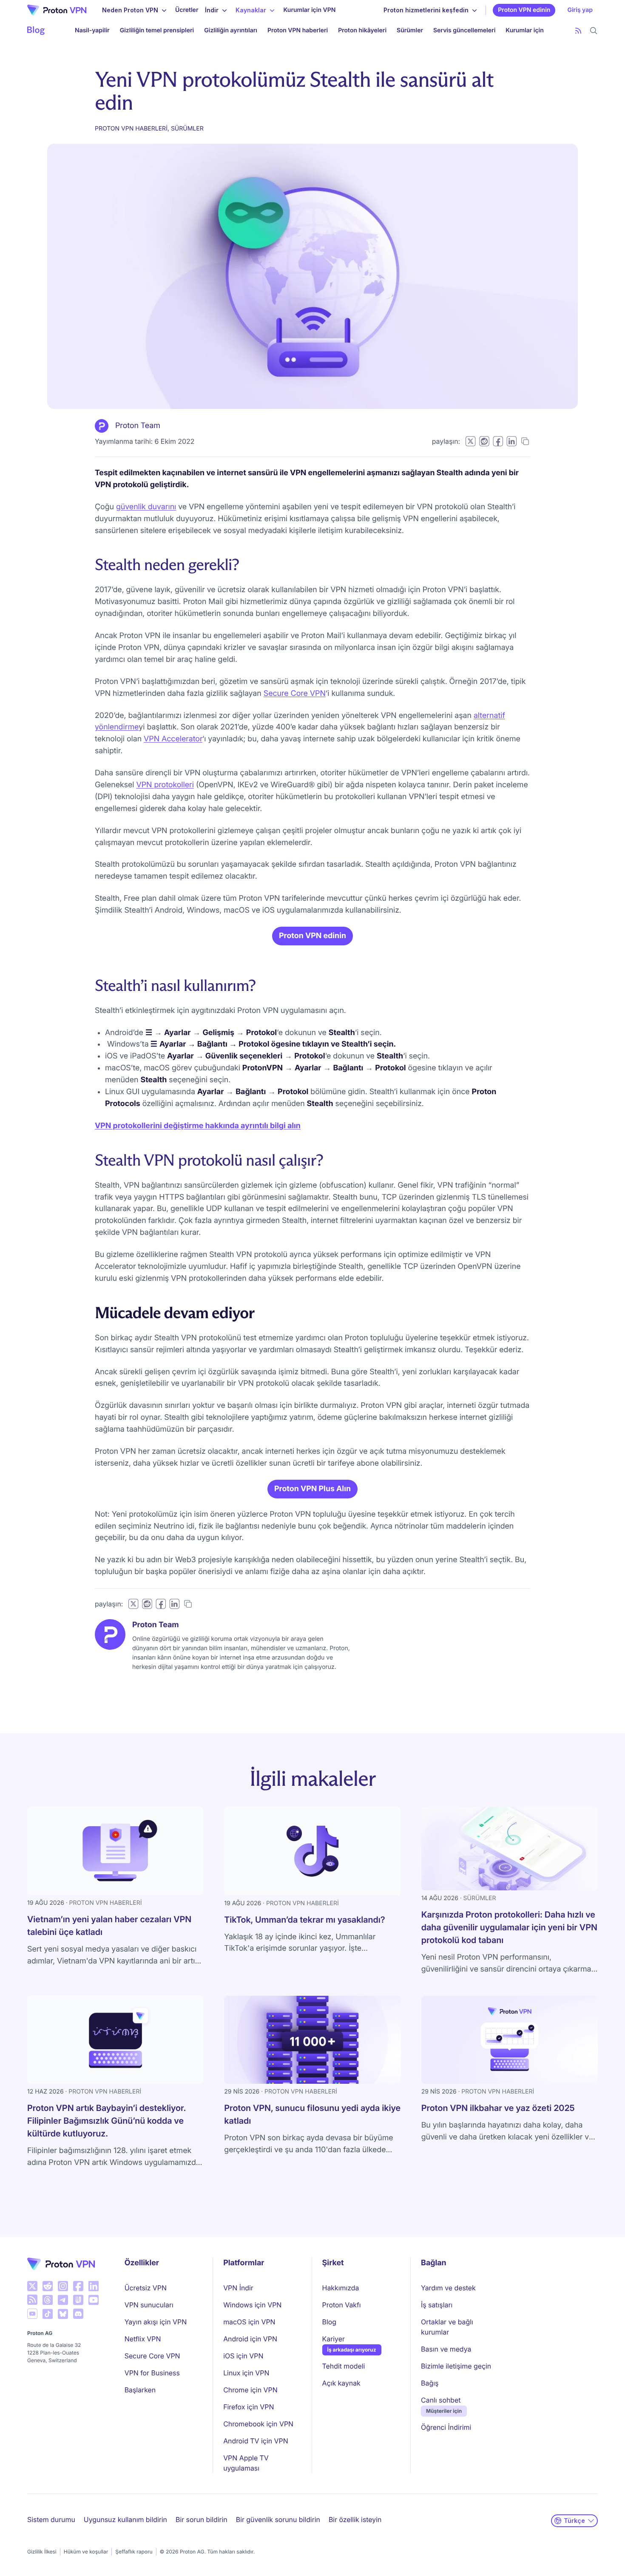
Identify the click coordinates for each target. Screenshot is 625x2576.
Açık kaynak (341, 2383)
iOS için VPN (243, 2356)
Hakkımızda (341, 2288)
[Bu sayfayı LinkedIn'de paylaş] (511, 441)
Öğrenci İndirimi (446, 2427)
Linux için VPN (246, 2373)
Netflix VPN (143, 2339)
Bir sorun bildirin (202, 2519)
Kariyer (334, 2339)
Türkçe (574, 2521)
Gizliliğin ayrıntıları (231, 30)
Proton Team (138, 426)
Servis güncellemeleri (464, 30)
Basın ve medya (446, 2349)
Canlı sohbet (441, 2400)
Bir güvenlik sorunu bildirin (278, 2519)
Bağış (430, 2383)
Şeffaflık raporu (134, 2552)
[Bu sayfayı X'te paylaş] (470, 441)
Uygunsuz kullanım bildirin (125, 2519)
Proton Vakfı (342, 2305)
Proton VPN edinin (524, 10)
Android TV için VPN (256, 2441)
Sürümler (410, 30)
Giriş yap (580, 10)
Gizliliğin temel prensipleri (157, 30)
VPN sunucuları (149, 2305)
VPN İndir (238, 2288)
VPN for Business (152, 2373)
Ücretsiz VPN (146, 2288)
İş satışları (437, 2305)
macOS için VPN (249, 2322)
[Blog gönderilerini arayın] (594, 31)
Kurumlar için (525, 30)
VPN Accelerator (173, 739)
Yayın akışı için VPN (156, 2322)
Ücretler (187, 10)
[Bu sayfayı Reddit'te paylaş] (484, 441)
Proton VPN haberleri (298, 30)
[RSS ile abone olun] (578, 31)
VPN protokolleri (165, 785)
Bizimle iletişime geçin (456, 2366)
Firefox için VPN (249, 2407)
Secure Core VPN (295, 694)
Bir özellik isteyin (355, 2519)
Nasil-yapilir (92, 30)
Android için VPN (250, 2339)
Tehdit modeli (344, 2366)
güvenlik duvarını (146, 507)
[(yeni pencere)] (32, 2286)
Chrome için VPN (250, 2390)
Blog (329, 2322)
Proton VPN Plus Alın (312, 1489)
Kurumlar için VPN (309, 10)
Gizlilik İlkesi (42, 2552)
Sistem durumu (51, 2519)
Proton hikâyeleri (362, 30)
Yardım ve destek (448, 2288)
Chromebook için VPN (258, 2424)
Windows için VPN (252, 2305)
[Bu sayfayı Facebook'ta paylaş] (498, 441)
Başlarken (140, 2390)
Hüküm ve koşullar (86, 2552)
